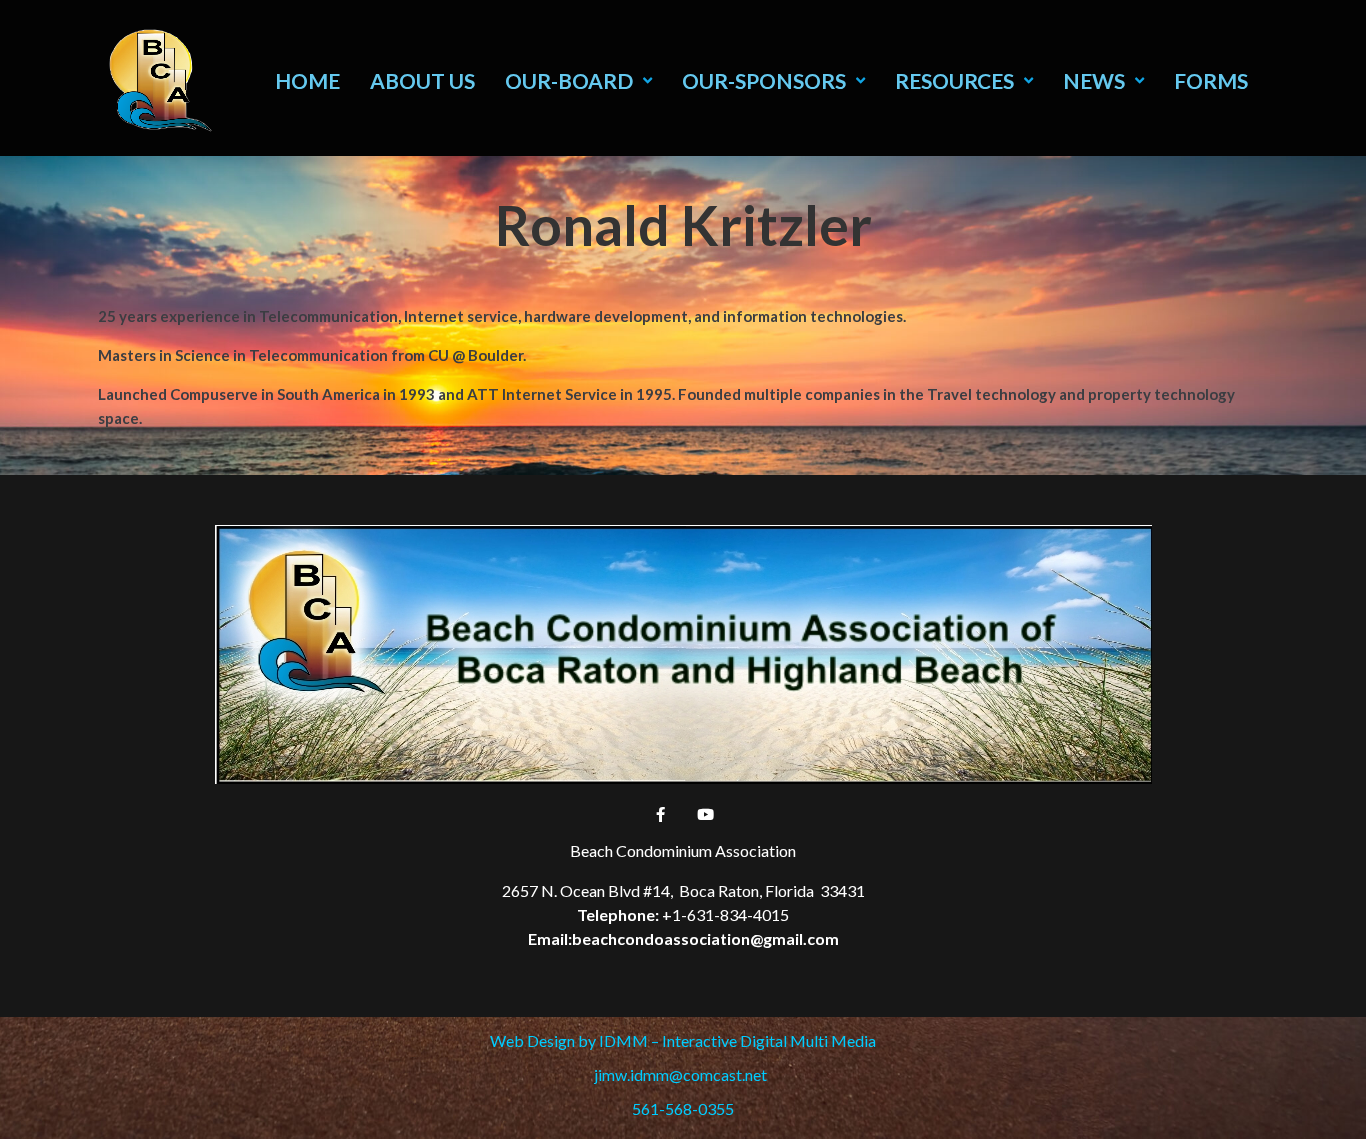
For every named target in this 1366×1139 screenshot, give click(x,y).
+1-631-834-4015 (725, 914)
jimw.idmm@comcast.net (683, 1074)
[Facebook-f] (661, 814)
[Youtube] (706, 814)
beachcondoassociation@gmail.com (705, 938)
